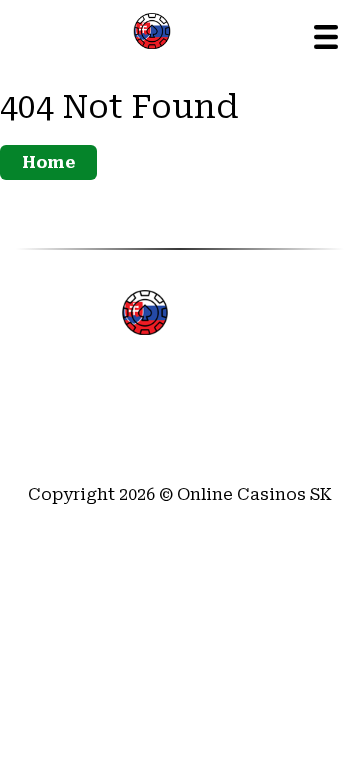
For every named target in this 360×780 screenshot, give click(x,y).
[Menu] (326, 37)
